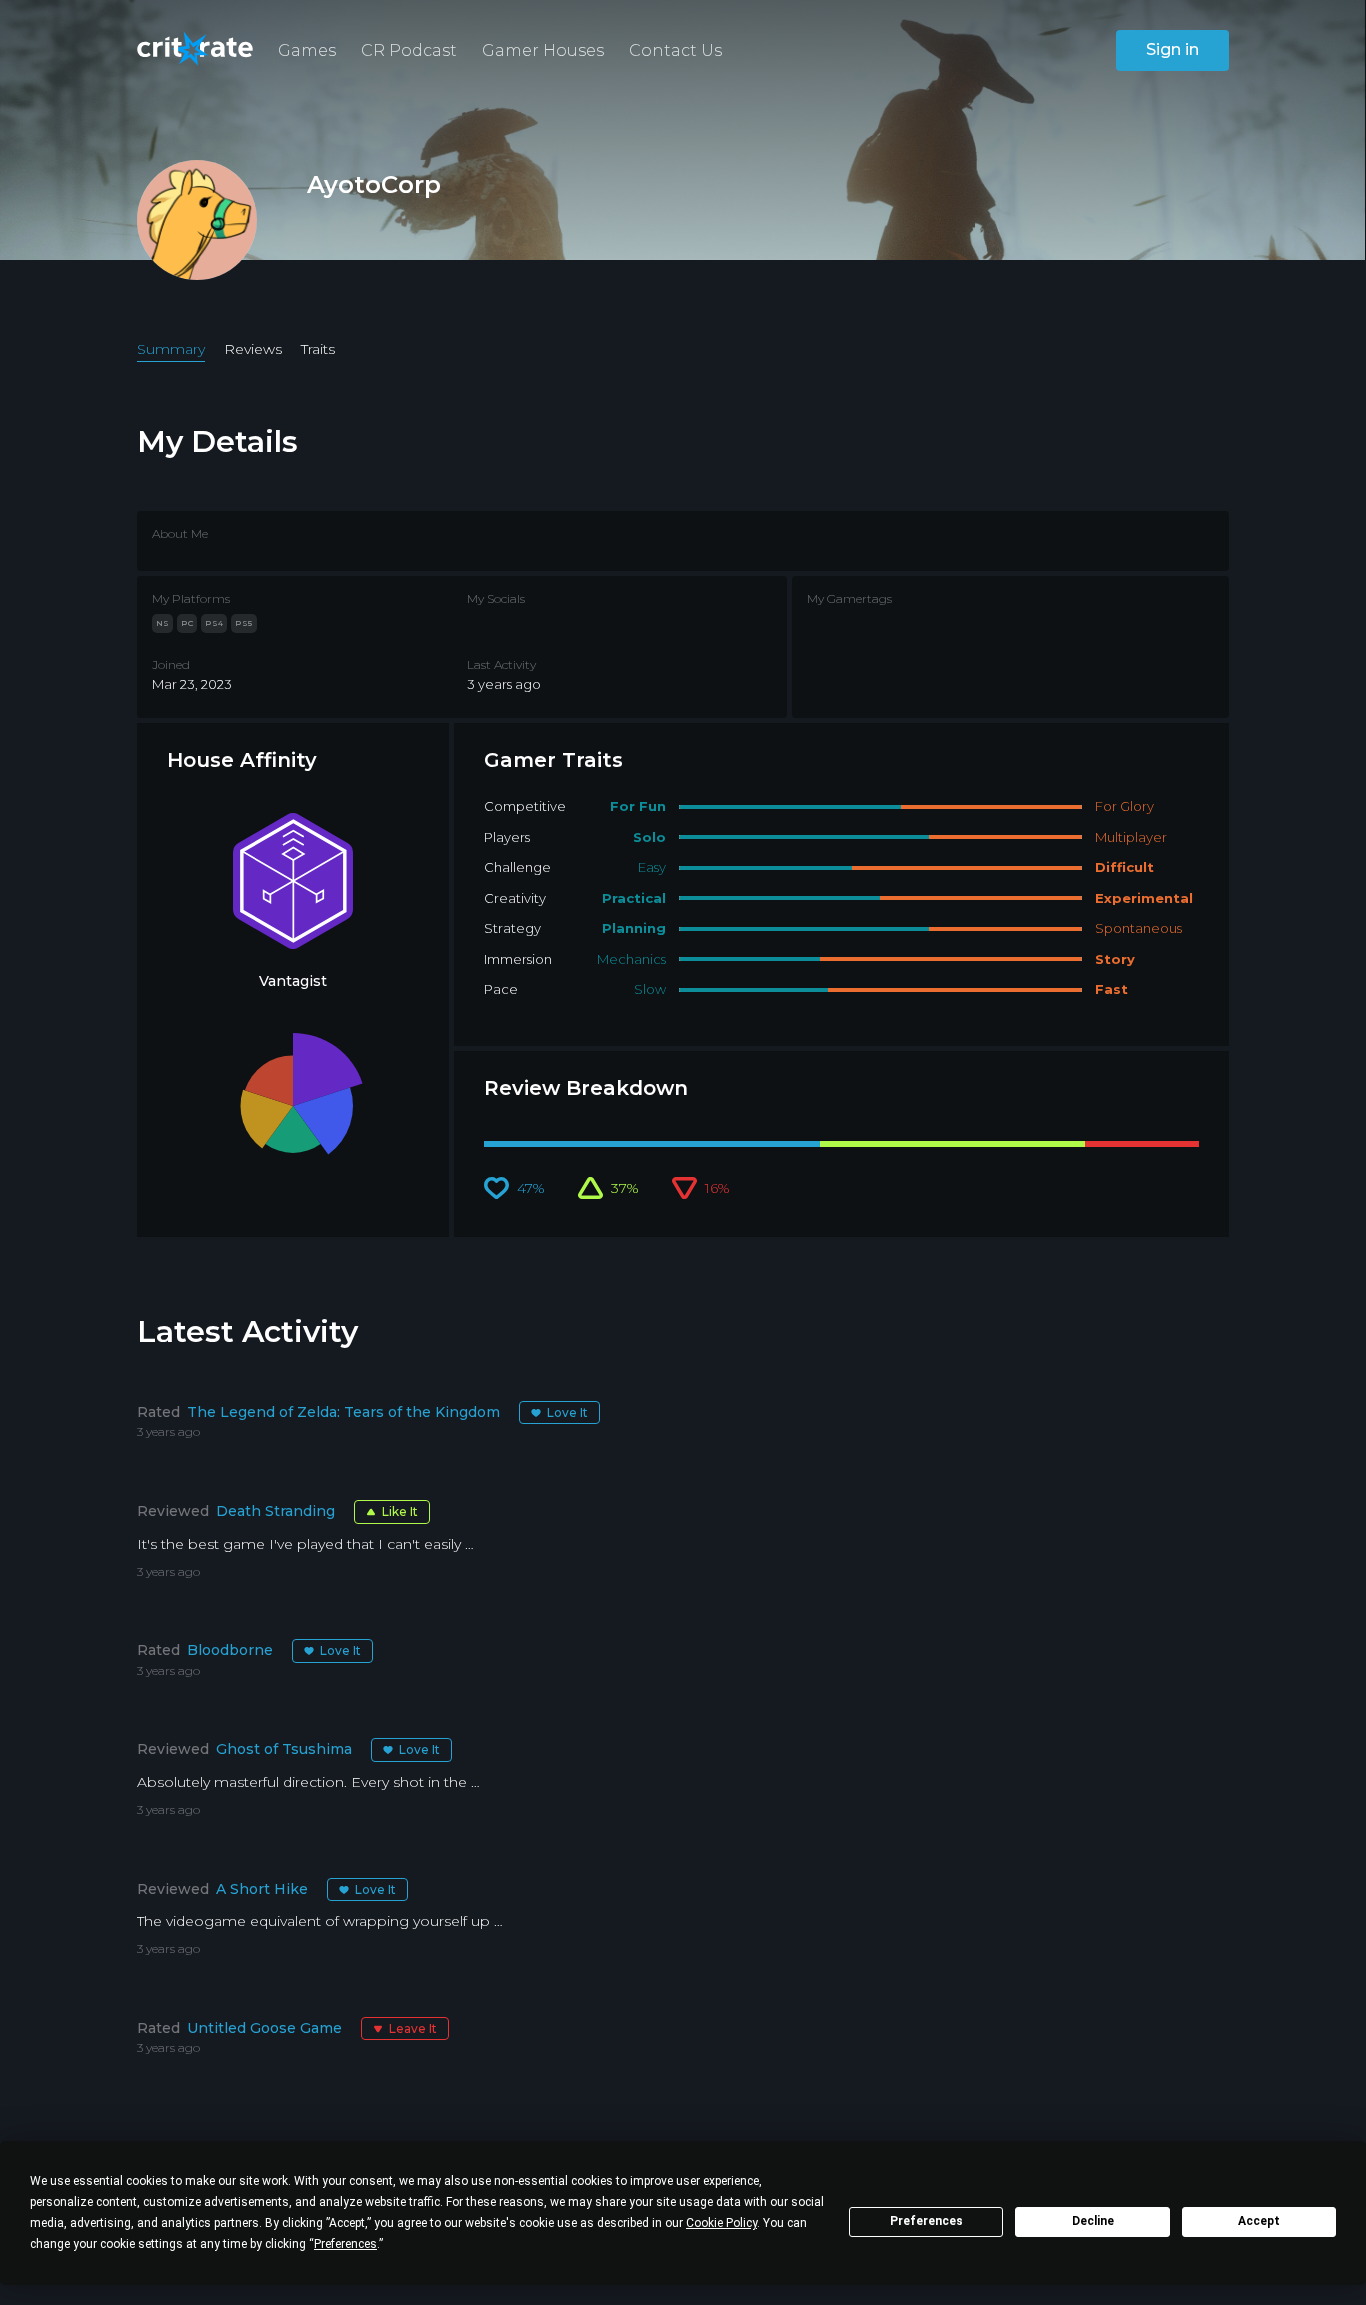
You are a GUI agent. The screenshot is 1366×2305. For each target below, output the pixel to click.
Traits (318, 349)
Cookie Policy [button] (721, 2223)
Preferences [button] (345, 2244)
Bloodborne (230, 1650)
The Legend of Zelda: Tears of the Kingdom (343, 1412)
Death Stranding (275, 1511)
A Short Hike (262, 1889)
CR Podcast (409, 50)
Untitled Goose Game (264, 2028)
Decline (1093, 2221)
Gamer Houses (543, 50)
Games (307, 50)
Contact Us (675, 50)
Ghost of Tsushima (284, 1749)
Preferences (926, 2221)
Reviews (253, 349)
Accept (1259, 2221)
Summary (171, 349)
